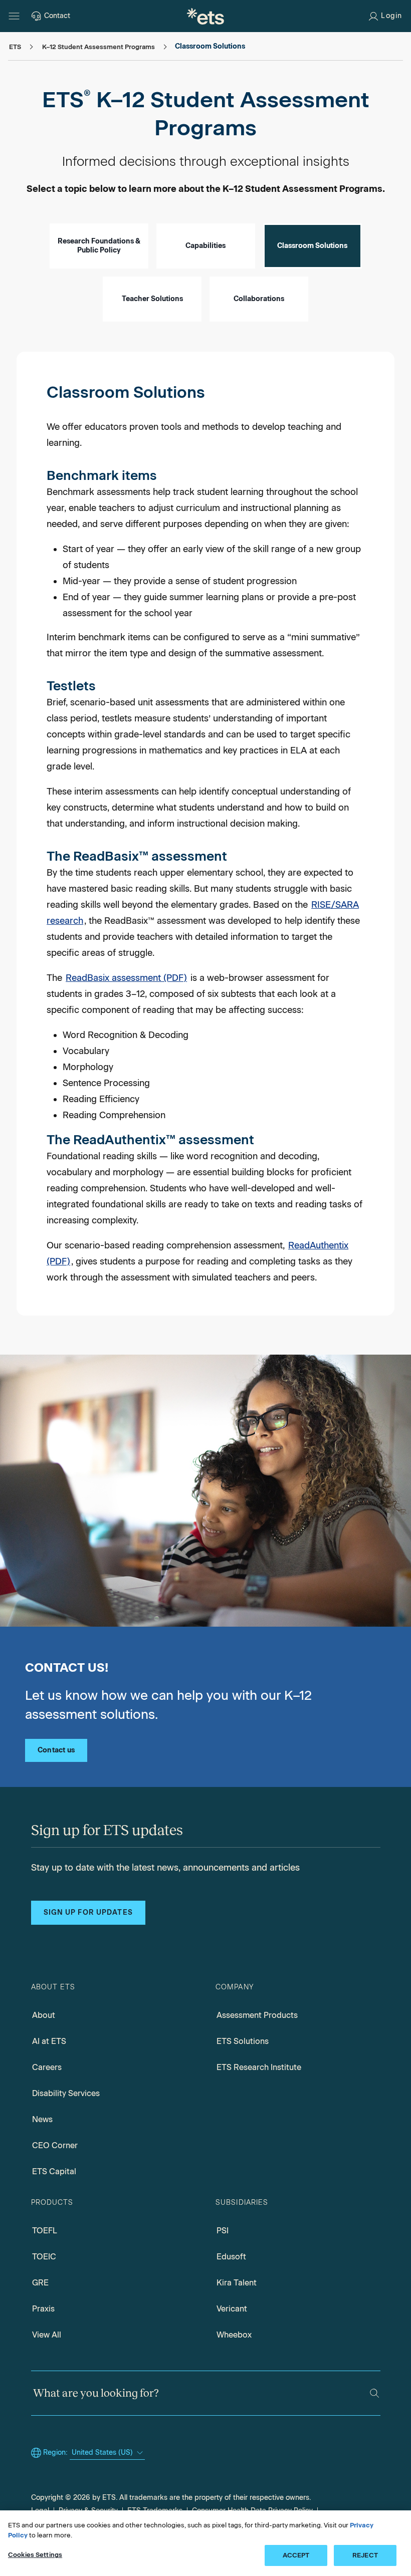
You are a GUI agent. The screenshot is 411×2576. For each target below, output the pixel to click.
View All (47, 2335)
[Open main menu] (14, 16)
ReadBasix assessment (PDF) (126, 978)
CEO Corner (55, 2145)
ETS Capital (54, 2171)
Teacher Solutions (152, 299)
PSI (223, 2231)
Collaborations (259, 299)
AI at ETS (49, 2041)
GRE (40, 2283)
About (44, 2015)
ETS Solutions (243, 2041)
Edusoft (231, 2257)
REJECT (365, 2555)
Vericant (232, 2309)
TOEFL (45, 2231)
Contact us (56, 1750)
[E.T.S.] (205, 16)
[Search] (374, 2393)
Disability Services (66, 2093)
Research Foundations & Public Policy (99, 246)
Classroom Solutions (312, 246)
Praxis (43, 2309)
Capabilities (205, 246)
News (42, 2119)
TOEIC (44, 2257)
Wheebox (234, 2335)
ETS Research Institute (259, 2067)
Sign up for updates (88, 1912)
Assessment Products (257, 2015)
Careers (47, 2067)
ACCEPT (296, 2555)
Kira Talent (237, 2283)
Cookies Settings (35, 2555)
